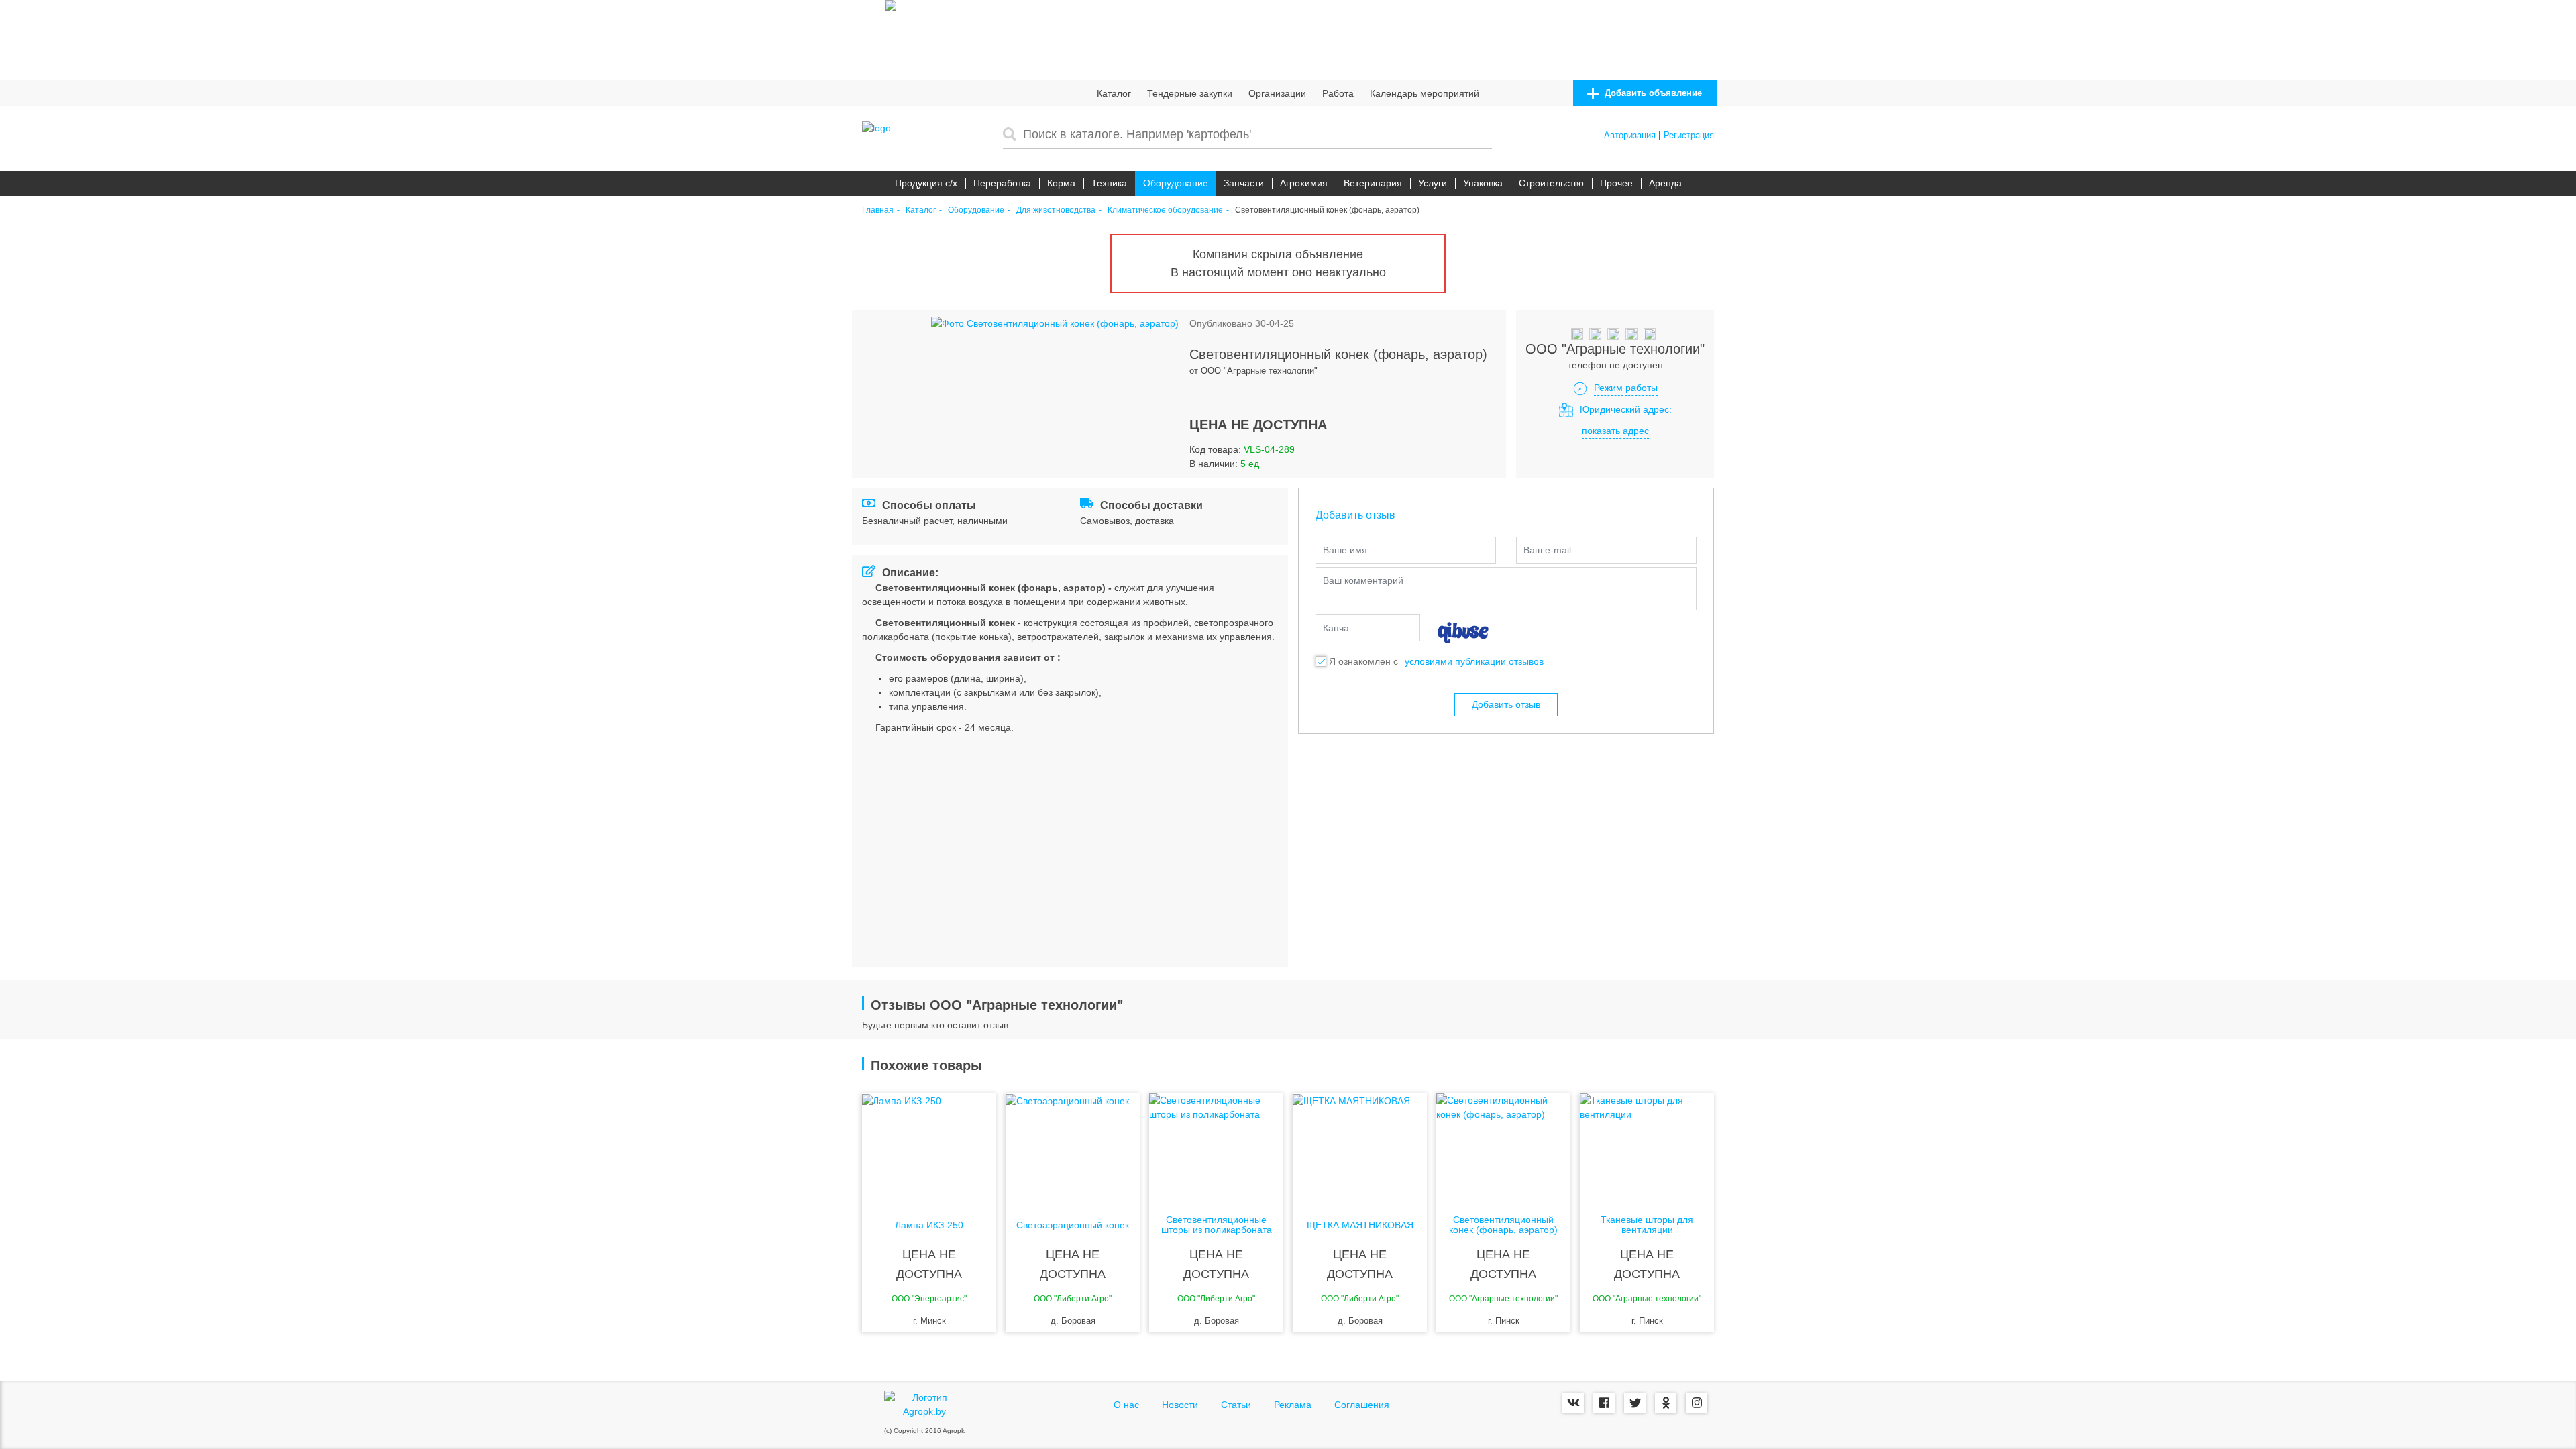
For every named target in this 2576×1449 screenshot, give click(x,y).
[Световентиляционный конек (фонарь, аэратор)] (1503, 1147)
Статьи (1236, 1405)
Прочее (1616, 183)
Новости (1180, 1405)
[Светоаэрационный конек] (1073, 1147)
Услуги (1433, 183)
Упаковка (1483, 183)
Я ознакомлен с (1363, 661)
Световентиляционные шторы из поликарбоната (1217, 1225)
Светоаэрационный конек (1073, 1225)
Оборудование (1176, 183)
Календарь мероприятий (1425, 93)
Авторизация (1630, 135)
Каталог (1114, 93)
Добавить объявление (1652, 93)
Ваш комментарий (1363, 580)
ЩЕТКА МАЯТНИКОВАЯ (1360, 1225)
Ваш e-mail (1547, 550)
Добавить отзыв (1506, 704)
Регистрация (1689, 135)
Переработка (1002, 183)
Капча (1336, 628)
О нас (1126, 1405)
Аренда (1665, 183)
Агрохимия (1304, 183)
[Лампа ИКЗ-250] (929, 1147)
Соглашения (1362, 1405)
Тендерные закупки (1190, 93)
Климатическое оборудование (1165, 210)
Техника (1109, 183)
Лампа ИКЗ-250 (929, 1225)
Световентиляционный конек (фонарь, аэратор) (1503, 1225)
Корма (1061, 183)
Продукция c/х (926, 183)
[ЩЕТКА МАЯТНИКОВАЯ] (1360, 1147)
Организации (1277, 93)
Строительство (1551, 183)
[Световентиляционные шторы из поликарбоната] (1216, 1147)
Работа (1338, 93)
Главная (878, 210)
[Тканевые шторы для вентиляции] (1647, 1147)
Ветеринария (1373, 183)
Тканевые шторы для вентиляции (1647, 1225)
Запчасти (1244, 183)
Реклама (1293, 1405)
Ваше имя (1345, 550)
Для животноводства (1056, 210)
